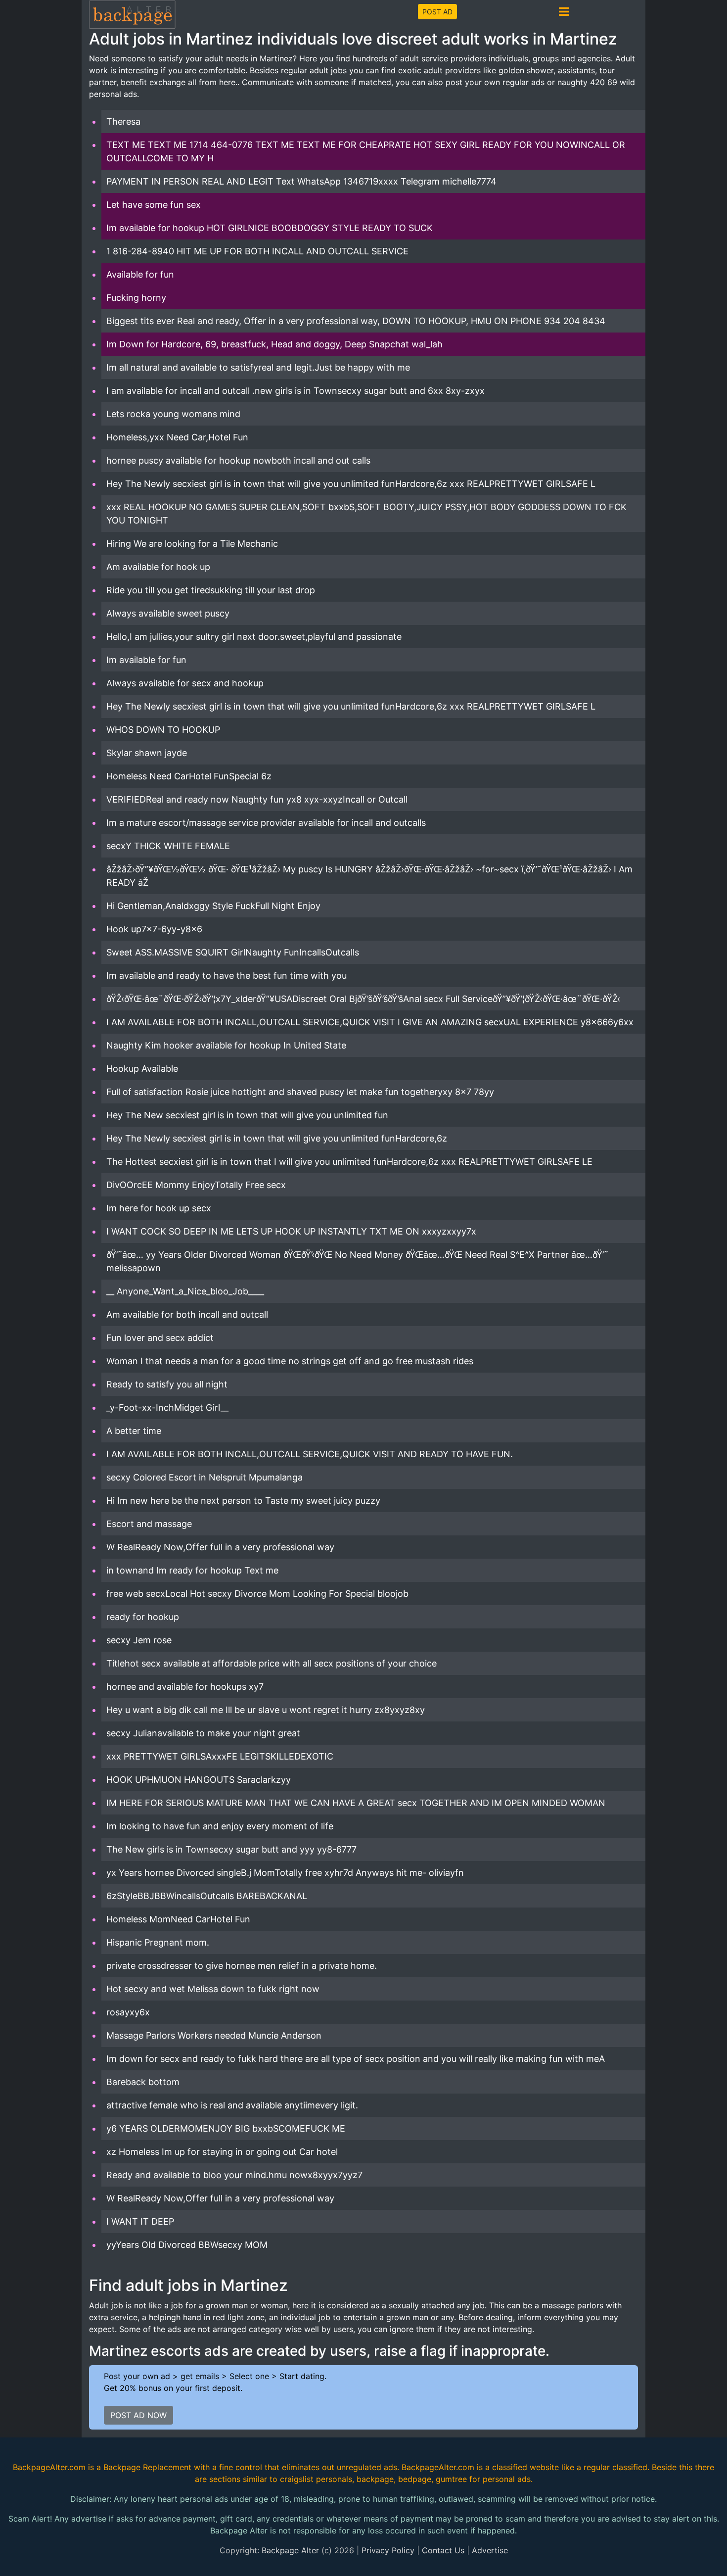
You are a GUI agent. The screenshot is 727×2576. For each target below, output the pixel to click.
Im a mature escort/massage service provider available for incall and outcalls (266, 823)
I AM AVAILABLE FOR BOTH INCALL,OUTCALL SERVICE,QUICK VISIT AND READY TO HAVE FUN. (310, 1454)
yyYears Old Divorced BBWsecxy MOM (187, 2245)
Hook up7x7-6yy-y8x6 (154, 929)
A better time (134, 1431)
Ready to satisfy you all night (167, 1384)
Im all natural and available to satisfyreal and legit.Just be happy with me (258, 367)
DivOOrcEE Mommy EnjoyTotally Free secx (196, 1185)
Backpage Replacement (147, 2467)
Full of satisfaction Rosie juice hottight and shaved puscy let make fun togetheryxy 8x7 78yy (300, 1092)
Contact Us (443, 2550)
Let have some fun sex (154, 205)
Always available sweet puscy (168, 613)
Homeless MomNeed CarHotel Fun (178, 1919)
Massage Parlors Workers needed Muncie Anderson (214, 2035)
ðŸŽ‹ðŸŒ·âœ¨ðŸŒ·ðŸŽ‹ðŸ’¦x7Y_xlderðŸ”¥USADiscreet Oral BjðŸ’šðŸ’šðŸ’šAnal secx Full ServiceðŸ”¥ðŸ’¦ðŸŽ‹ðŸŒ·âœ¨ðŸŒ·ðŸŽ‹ (363, 999)
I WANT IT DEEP (140, 2221)
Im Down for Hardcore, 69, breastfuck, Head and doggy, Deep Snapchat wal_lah (274, 344)
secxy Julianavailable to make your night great (203, 1733)
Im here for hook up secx (159, 1208)
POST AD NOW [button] (138, 2415)
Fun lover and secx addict (160, 1338)
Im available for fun (146, 660)
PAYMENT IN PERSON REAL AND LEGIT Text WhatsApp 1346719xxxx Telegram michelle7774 (301, 181)
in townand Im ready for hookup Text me (192, 1570)
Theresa (123, 121)
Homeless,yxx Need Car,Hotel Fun (177, 437)
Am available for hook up (158, 567)
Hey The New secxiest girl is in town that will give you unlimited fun (247, 1115)
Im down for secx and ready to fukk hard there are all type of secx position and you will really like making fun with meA (356, 2059)
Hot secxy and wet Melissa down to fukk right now (213, 1989)
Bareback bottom (143, 2082)
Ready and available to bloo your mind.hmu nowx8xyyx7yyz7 (234, 2175)
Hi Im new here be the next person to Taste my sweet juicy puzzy (243, 1501)
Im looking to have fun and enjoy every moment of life (220, 1826)
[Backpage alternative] (133, 14)
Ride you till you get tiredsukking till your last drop (211, 590)
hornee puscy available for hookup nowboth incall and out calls (238, 460)
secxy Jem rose (139, 1640)
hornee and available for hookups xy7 (185, 1687)
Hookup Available (142, 1069)
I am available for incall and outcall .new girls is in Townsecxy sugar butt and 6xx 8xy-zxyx (295, 391)
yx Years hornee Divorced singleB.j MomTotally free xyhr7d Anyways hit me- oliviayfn (285, 1873)
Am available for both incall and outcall (187, 1314)
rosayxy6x (128, 2012)
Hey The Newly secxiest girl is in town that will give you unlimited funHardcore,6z (277, 1138)
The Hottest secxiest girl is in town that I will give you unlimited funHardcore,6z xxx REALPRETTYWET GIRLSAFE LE (349, 1162)
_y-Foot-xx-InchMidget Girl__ (167, 1407)
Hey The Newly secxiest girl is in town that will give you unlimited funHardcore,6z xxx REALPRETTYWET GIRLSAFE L (351, 484)
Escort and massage (149, 1524)
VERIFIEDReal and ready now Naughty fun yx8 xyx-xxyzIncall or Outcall (257, 799)
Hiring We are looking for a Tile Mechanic (192, 544)
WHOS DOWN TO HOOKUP (163, 730)
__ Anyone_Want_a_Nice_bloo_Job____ (185, 1291)
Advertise (490, 2550)
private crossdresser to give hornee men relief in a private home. (242, 1966)
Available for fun (140, 274)
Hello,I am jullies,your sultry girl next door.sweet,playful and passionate (254, 637)
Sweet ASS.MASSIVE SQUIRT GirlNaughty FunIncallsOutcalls (233, 952)
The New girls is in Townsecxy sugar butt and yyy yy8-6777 (231, 1849)
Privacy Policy (388, 2550)
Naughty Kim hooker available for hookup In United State (226, 1045)
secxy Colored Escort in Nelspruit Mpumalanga (204, 1477)
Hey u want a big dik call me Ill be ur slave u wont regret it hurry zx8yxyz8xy (266, 1710)
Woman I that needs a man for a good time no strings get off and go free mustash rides (290, 1361)
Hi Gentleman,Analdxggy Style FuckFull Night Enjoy (213, 906)
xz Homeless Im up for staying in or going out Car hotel (222, 2152)
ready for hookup (143, 1617)
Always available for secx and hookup (185, 683)
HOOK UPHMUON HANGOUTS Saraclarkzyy (199, 1780)
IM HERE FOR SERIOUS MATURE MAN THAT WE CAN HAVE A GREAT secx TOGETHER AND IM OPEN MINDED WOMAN (356, 1803)
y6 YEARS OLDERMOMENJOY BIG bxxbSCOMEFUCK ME (226, 2128)
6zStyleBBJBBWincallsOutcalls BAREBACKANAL (207, 1896)
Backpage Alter (290, 2550)
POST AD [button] (437, 12)
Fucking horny (136, 298)
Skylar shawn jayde (147, 753)
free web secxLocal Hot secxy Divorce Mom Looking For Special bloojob (257, 1594)
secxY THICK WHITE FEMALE (168, 846)
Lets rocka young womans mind (173, 414)
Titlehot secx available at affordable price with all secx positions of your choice (272, 1663)
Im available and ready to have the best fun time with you (227, 976)
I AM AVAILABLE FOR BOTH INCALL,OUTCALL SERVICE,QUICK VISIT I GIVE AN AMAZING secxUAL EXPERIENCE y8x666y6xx (370, 1022)
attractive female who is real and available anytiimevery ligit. (232, 2105)
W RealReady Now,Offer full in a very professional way (220, 1547)
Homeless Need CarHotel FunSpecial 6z (189, 776)
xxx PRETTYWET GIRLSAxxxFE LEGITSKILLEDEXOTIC (220, 1756)
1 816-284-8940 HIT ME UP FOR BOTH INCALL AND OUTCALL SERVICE (257, 251)
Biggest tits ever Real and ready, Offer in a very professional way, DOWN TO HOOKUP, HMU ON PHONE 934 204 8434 (356, 321)
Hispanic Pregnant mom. (158, 1942)
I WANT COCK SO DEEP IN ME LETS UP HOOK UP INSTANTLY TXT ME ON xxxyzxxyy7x (291, 1231)
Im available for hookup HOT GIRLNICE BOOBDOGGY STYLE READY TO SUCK (270, 228)
